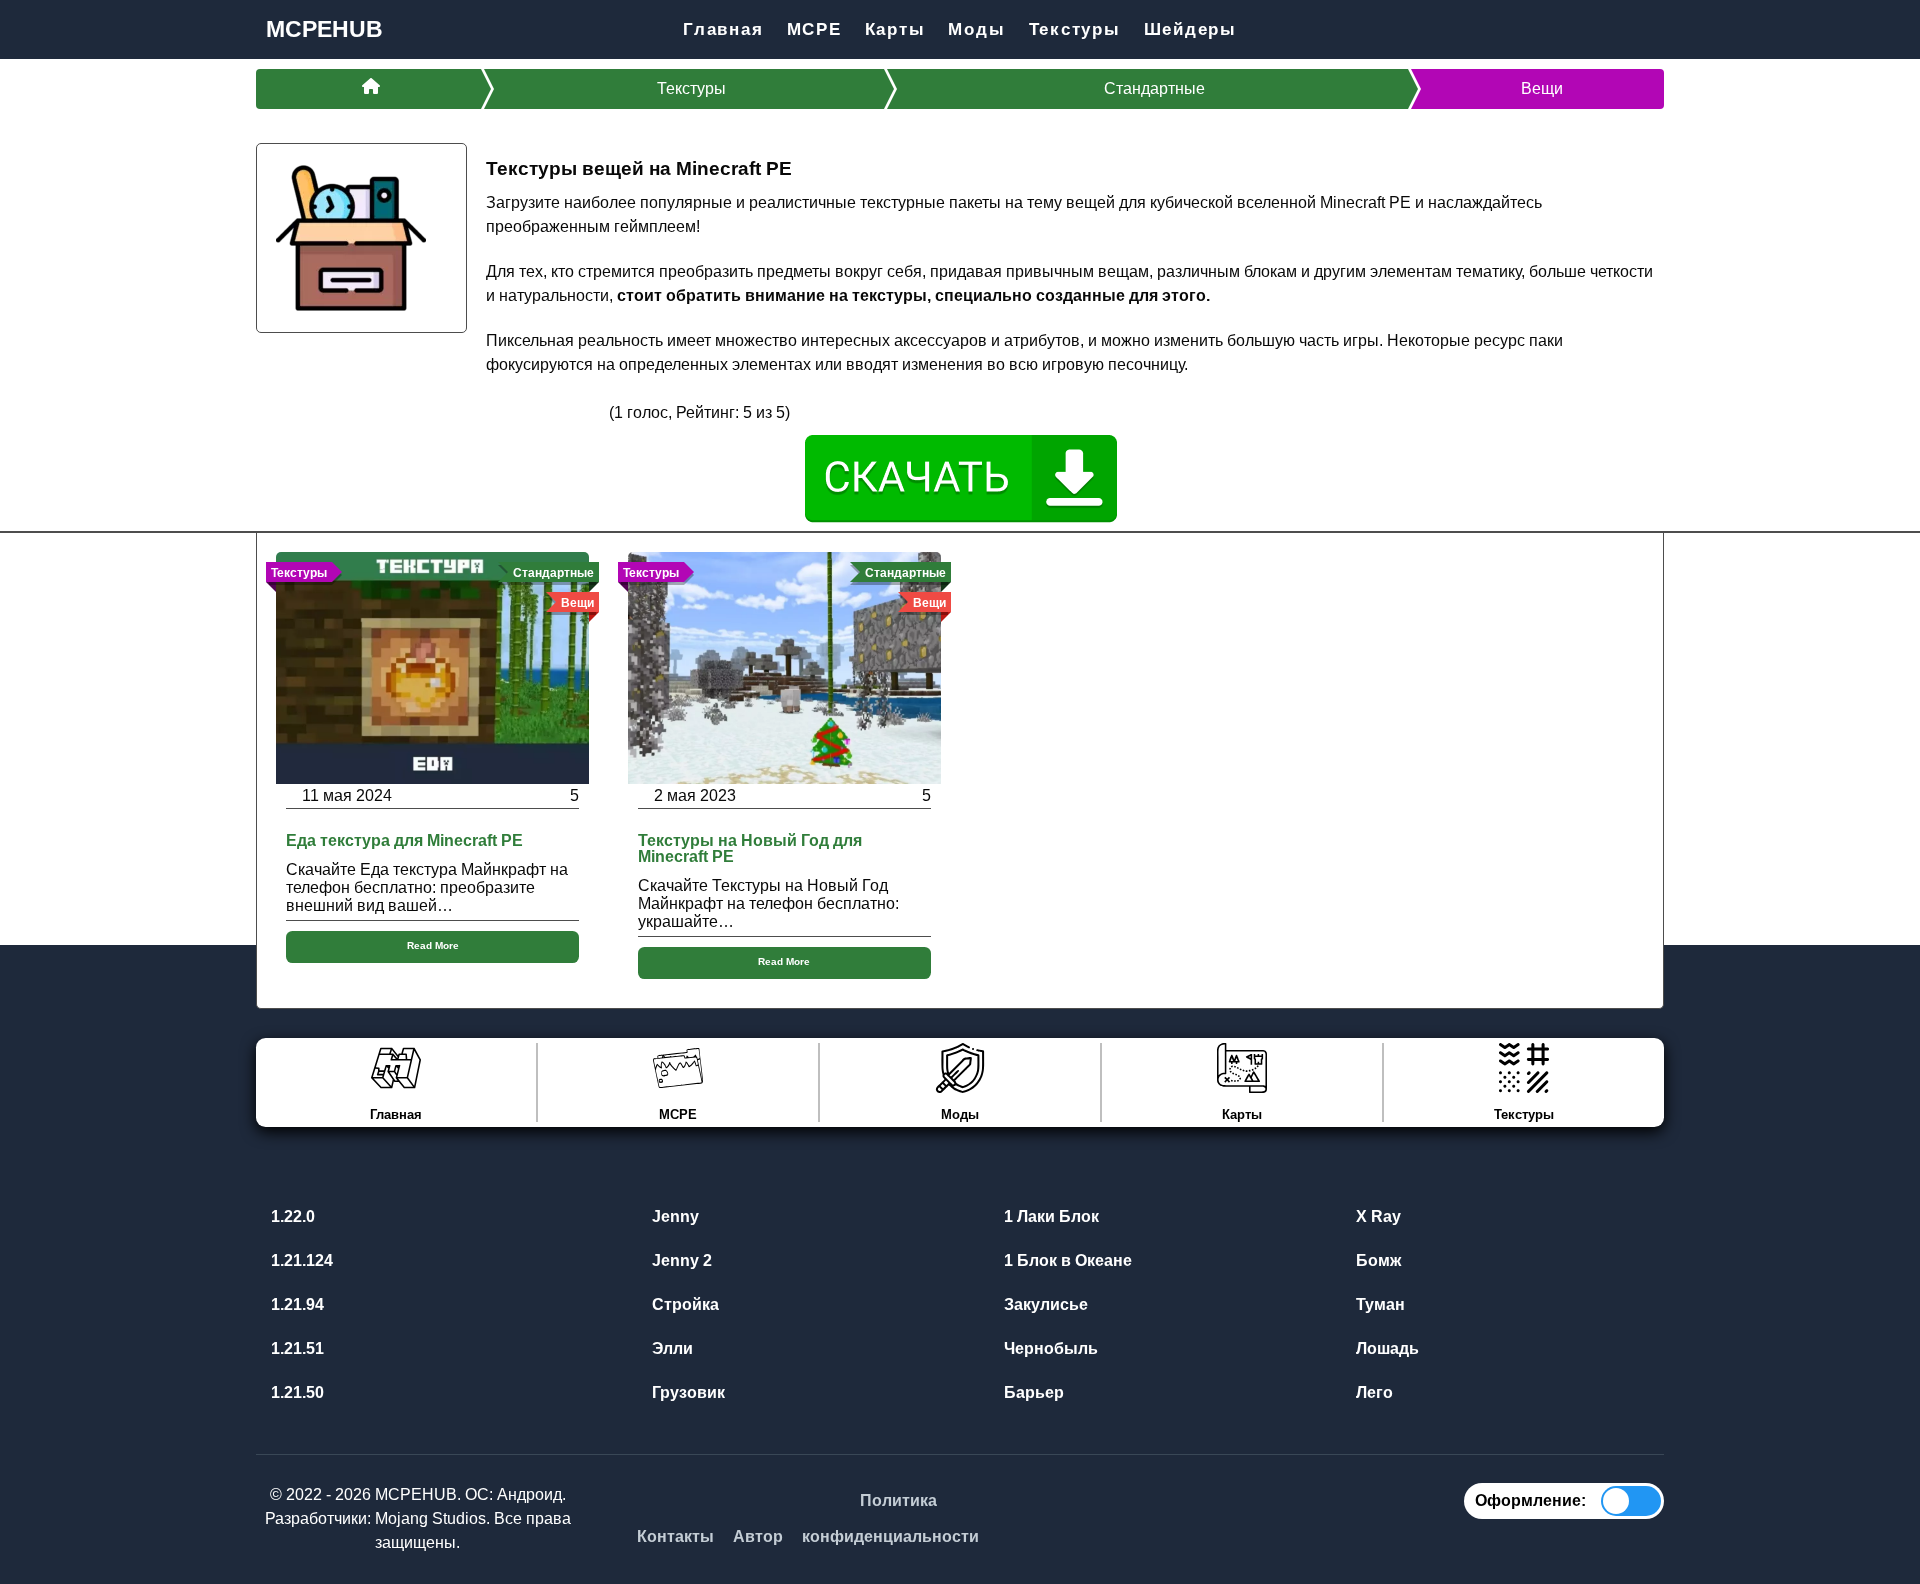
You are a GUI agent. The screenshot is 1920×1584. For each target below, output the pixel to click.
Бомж (1376, 1260)
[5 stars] (594, 412)
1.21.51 (295, 1348)
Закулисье (1044, 1304)
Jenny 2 (680, 1260)
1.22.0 (291, 1216)
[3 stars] (546, 412)
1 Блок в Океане (1066, 1260)
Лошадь (1385, 1348)
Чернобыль (1049, 1348)
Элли (670, 1348)
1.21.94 (295, 1304)
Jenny (673, 1216)
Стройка (683, 1304)
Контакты (675, 1536)
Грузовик (686, 1392)
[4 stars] (570, 412)
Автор (758, 1536)
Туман (1378, 1304)
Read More (433, 945)
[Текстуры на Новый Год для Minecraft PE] (784, 666)
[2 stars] (522, 412)
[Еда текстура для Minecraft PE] (432, 666)
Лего (1372, 1392)
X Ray (1376, 1216)
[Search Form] (1648, 29)
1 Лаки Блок (1049, 1216)
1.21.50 (295, 1392)
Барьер (1032, 1392)
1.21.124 (300, 1260)
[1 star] (498, 412)
